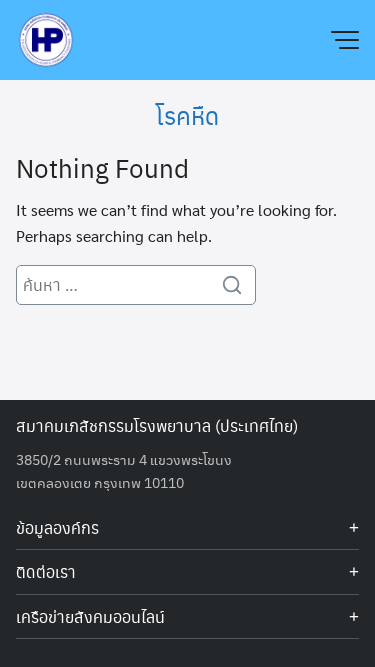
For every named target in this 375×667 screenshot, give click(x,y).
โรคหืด (187, 115)
